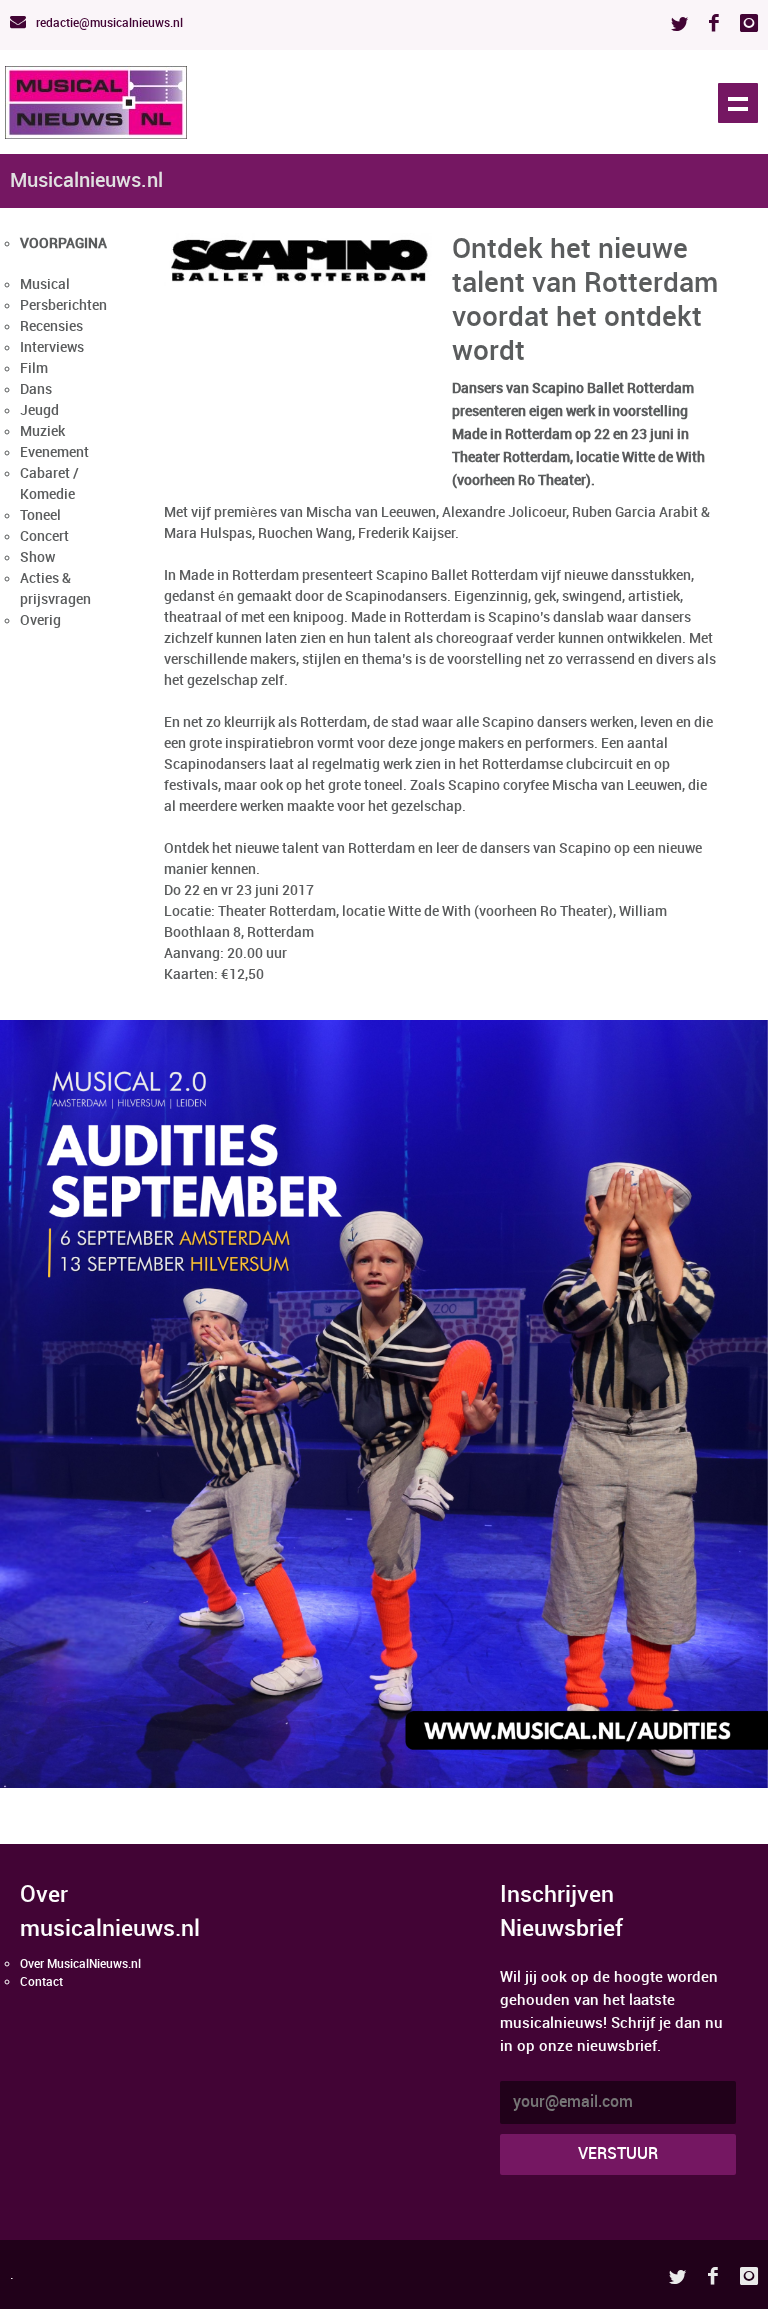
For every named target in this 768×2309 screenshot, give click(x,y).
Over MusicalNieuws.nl (80, 1964)
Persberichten (63, 305)
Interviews (52, 347)
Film (34, 368)
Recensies (51, 326)
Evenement (54, 452)
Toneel (40, 515)
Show (37, 557)
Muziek (42, 431)
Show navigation (738, 103)
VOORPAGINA (63, 243)
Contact (41, 1982)
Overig (40, 620)
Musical (45, 284)
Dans (36, 389)
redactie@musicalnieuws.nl (108, 23)
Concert (44, 536)
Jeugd (39, 410)
